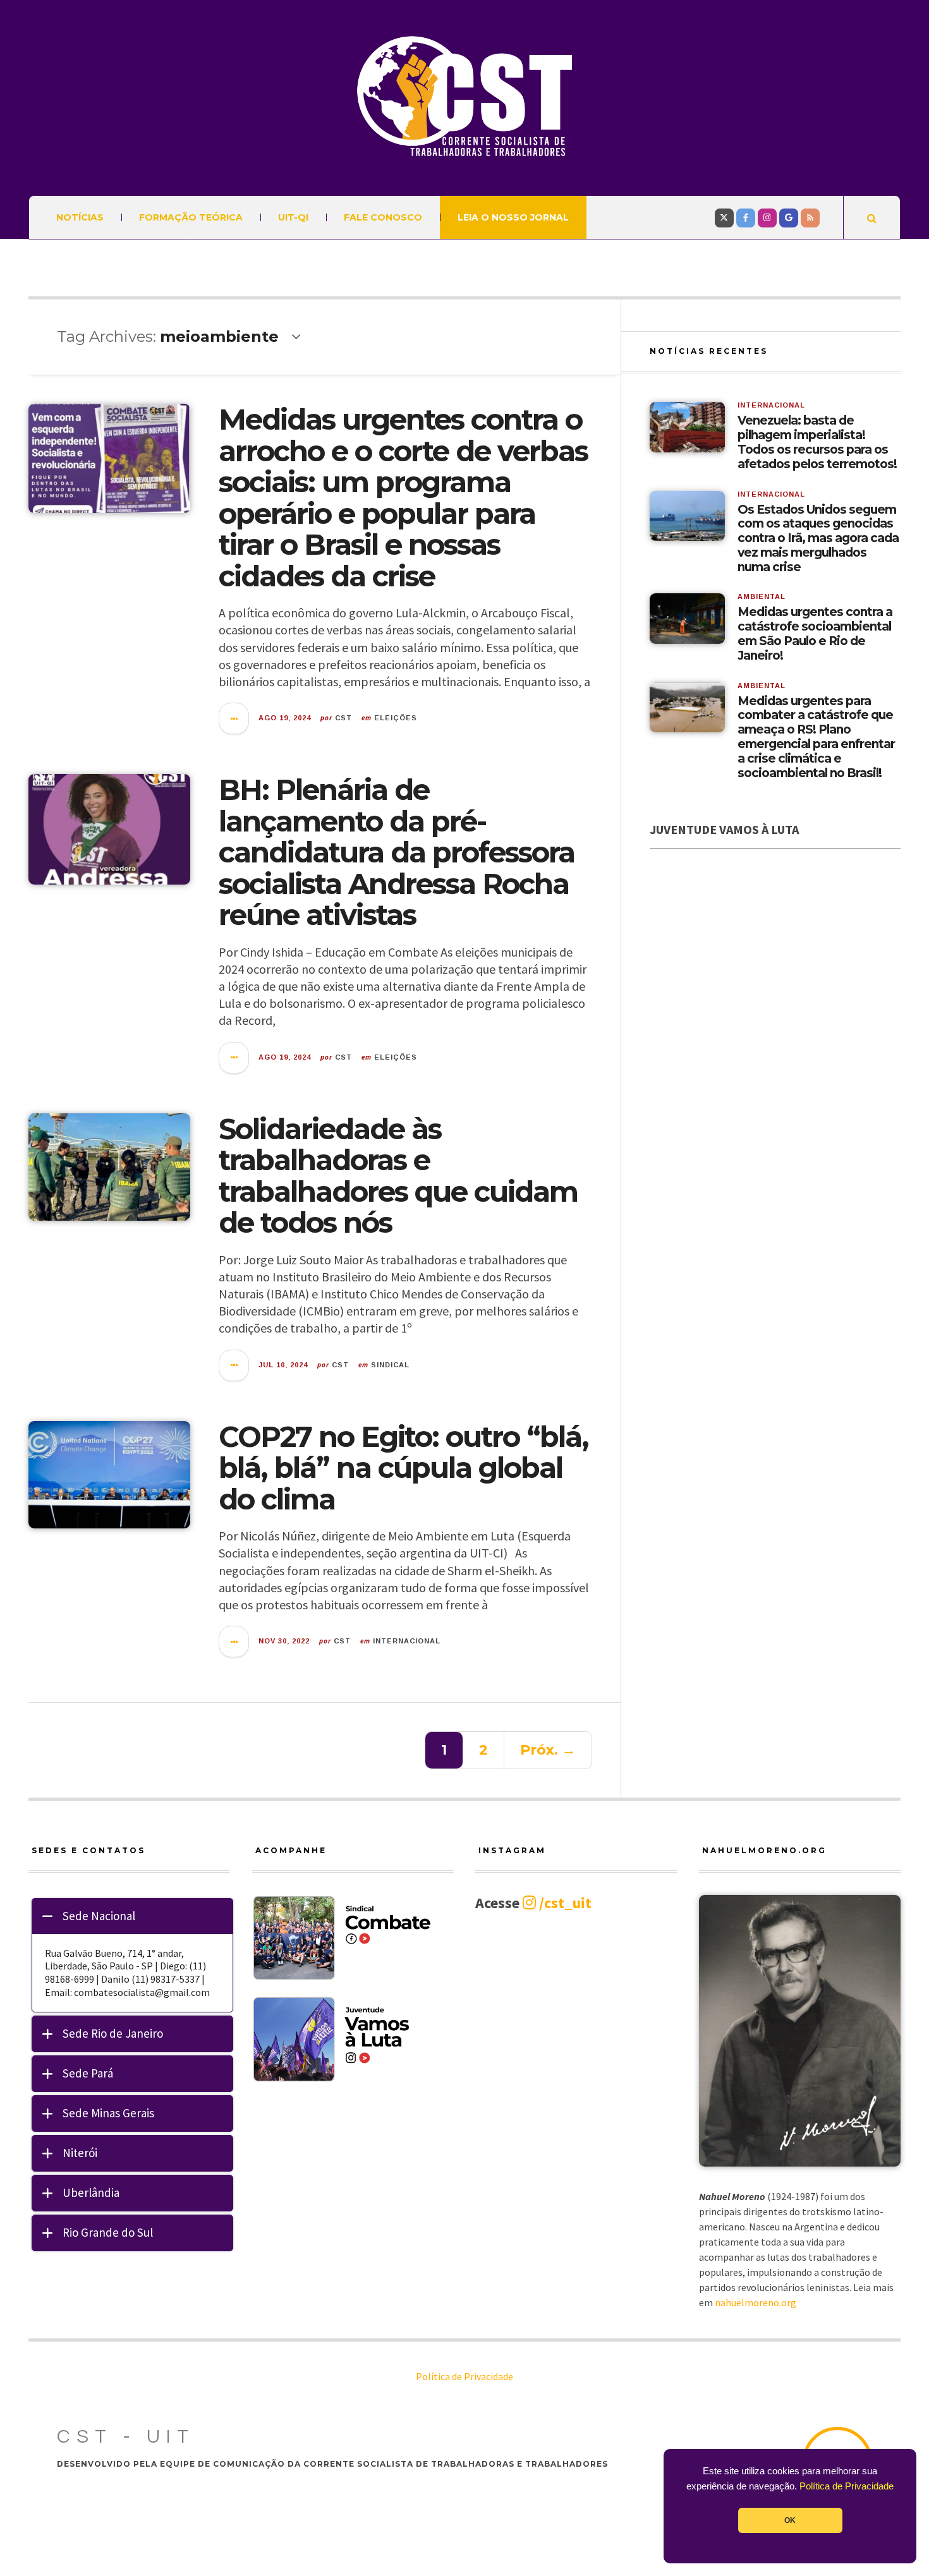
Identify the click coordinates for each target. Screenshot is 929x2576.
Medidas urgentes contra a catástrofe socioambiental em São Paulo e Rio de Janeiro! (815, 634)
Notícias (80, 217)
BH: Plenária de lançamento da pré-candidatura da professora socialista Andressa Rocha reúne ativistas (397, 852)
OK (790, 2520)
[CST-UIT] (464, 96)
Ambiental (762, 596)
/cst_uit (564, 1903)
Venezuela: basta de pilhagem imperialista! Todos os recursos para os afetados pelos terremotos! (817, 442)
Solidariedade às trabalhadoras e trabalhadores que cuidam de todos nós (398, 1176)
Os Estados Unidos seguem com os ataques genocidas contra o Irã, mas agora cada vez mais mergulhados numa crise (818, 539)
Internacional (407, 1641)
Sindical (390, 1365)
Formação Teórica (191, 217)
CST (343, 718)
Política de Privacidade (847, 2486)
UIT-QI (293, 217)
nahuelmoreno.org (756, 2302)
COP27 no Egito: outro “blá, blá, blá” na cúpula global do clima (404, 1468)
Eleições (396, 718)
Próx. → (548, 1750)
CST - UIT (126, 2437)
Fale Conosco (383, 217)
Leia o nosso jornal (513, 217)
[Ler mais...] (234, 718)
